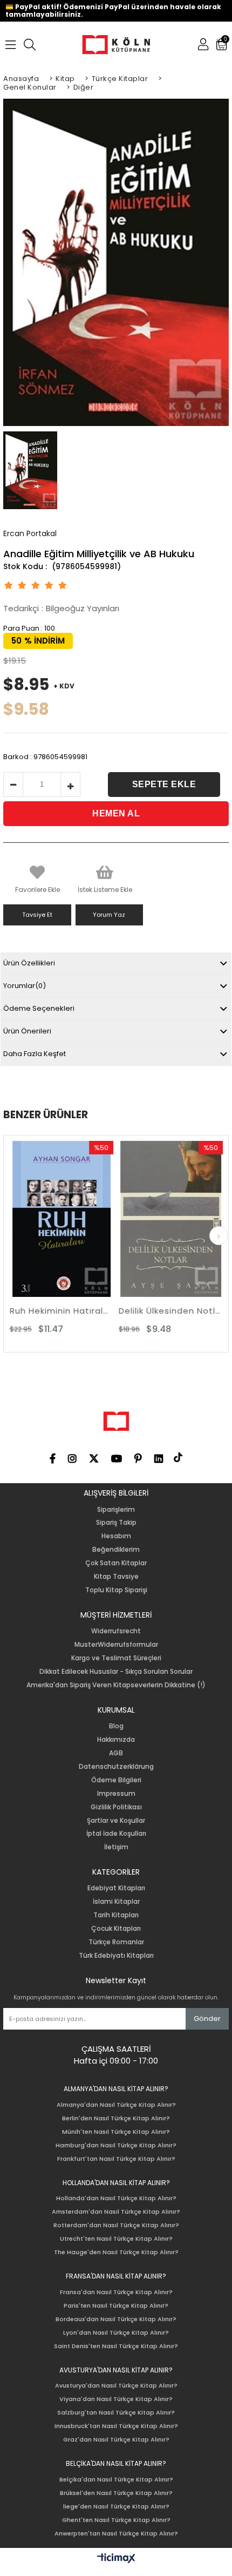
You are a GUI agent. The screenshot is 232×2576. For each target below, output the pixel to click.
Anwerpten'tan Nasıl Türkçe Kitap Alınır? (116, 2534)
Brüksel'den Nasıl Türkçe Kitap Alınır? (116, 2493)
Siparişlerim (116, 1510)
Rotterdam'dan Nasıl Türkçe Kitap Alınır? (116, 2225)
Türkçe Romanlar (116, 1942)
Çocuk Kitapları (116, 1929)
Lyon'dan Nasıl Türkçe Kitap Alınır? (116, 2333)
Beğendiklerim (116, 1550)
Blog (116, 1726)
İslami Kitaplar (116, 1902)
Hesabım (116, 1536)
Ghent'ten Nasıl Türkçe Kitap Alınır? (116, 2520)
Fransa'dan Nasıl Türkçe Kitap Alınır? (116, 2292)
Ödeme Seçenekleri (39, 1008)
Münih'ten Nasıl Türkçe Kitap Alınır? (116, 2132)
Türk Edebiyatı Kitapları (116, 1956)
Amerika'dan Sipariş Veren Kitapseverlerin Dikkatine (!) (116, 1685)
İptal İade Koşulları (116, 1834)
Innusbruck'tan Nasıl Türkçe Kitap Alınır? (116, 2426)
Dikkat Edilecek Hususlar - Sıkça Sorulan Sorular (116, 1672)
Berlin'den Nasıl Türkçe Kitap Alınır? (116, 2118)
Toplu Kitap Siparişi (116, 1590)
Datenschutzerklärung (116, 1767)
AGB (116, 1753)
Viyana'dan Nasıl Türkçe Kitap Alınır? (116, 2399)
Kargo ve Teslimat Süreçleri (116, 1658)
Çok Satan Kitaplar (116, 1563)
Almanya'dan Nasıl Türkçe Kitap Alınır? (116, 2105)
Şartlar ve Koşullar (116, 1821)
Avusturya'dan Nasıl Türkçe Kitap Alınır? (116, 2386)
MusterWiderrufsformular (116, 1645)
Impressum (116, 1794)
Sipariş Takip (116, 1523)
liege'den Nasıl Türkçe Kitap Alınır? (116, 2507)
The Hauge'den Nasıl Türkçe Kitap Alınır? (116, 2252)
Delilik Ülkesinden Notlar (128, 1311)
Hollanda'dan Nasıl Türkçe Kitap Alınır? (116, 2198)
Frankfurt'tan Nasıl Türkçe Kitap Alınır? (116, 2159)
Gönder (207, 2019)
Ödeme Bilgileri (116, 1780)
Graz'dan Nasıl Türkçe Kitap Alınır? (116, 2440)
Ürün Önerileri (27, 1031)
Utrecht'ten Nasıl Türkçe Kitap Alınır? (116, 2239)
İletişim (116, 1847)
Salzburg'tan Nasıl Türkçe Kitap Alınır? (116, 2413)
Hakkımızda (116, 1740)
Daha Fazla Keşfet (35, 1054)
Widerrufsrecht (116, 1631)
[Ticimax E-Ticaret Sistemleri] (116, 2559)
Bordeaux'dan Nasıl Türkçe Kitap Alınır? (116, 2319)
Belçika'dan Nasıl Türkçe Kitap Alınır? (116, 2480)
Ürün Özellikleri (29, 963)
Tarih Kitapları (116, 1915)
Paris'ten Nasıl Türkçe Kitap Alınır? (116, 2306)
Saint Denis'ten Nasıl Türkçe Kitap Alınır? (116, 2346)
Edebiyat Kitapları (116, 1888)
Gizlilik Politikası (116, 1807)
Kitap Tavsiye (116, 1577)
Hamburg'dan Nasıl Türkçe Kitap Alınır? (116, 2145)
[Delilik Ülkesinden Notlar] (128, 1219)
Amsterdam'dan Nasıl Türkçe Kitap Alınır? (116, 2212)
